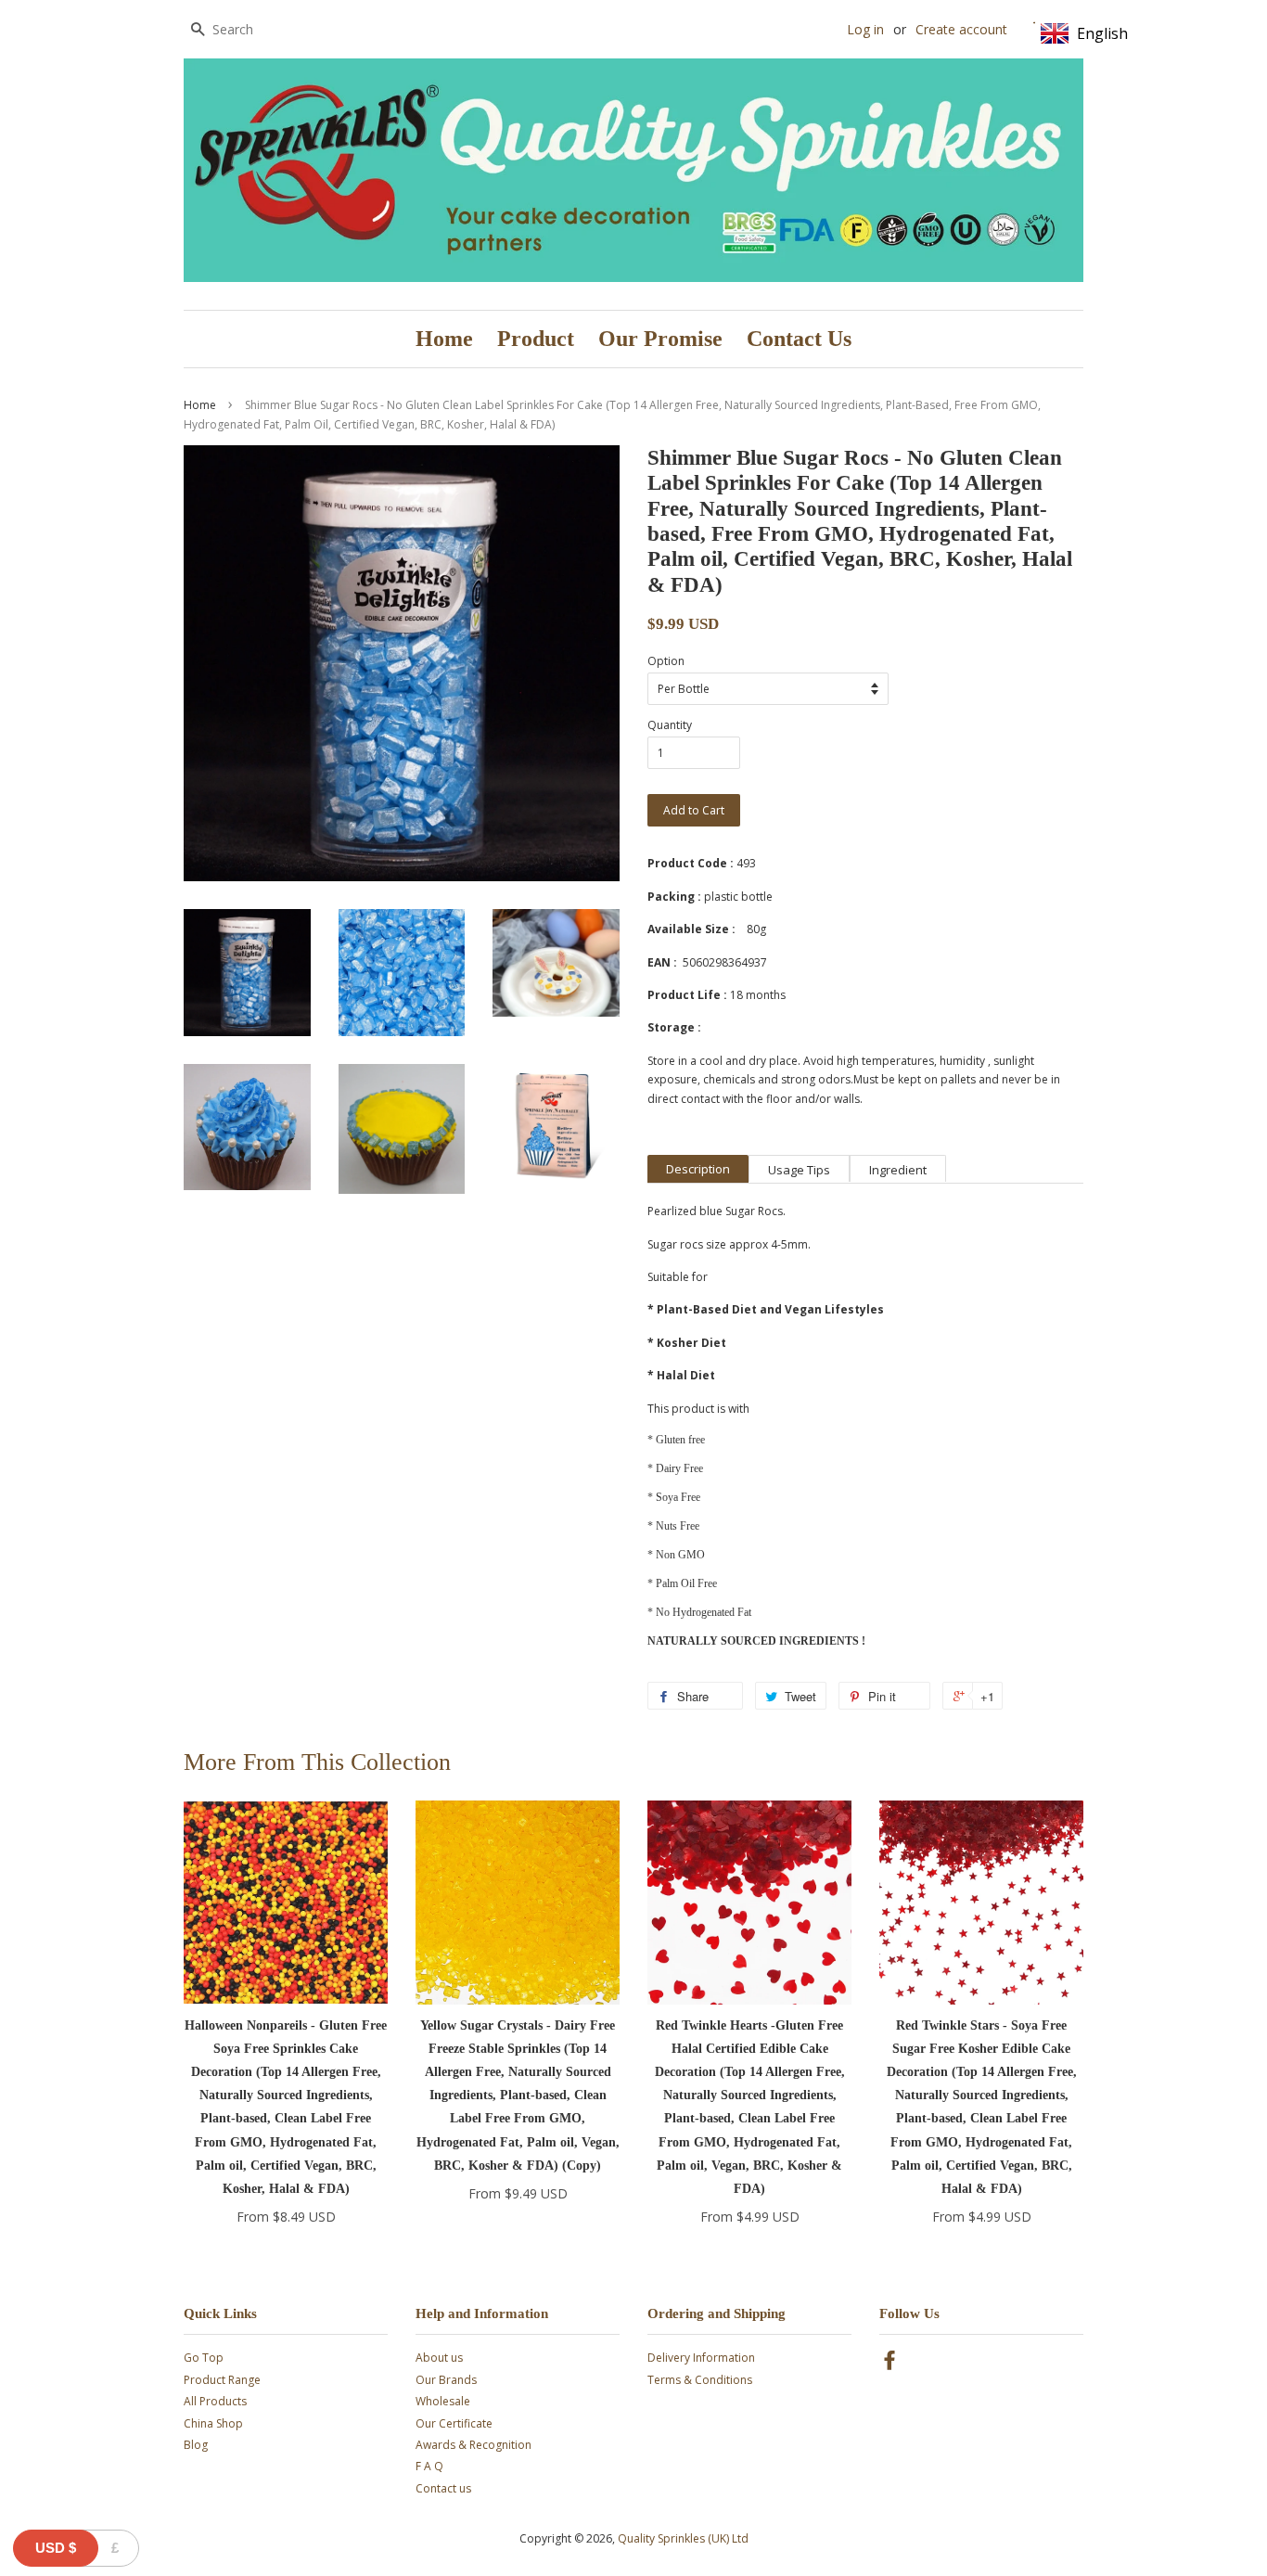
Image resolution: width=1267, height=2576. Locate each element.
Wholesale (443, 2401)
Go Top (204, 2358)
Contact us (443, 2488)
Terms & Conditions (700, 2380)
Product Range (222, 2380)
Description (698, 1169)
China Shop (213, 2423)
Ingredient (898, 1170)
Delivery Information (701, 2358)
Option (666, 661)
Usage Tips (799, 1170)
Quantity (670, 725)
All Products (215, 2401)
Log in (865, 29)
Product (536, 339)
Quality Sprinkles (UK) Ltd (683, 2538)
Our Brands (446, 2380)
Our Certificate (454, 2423)
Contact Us (799, 339)
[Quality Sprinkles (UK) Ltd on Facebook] (889, 2364)
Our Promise (660, 339)
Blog (196, 2445)
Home (444, 339)
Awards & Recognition (474, 2445)
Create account (961, 29)
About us (439, 2358)
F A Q (429, 2466)
